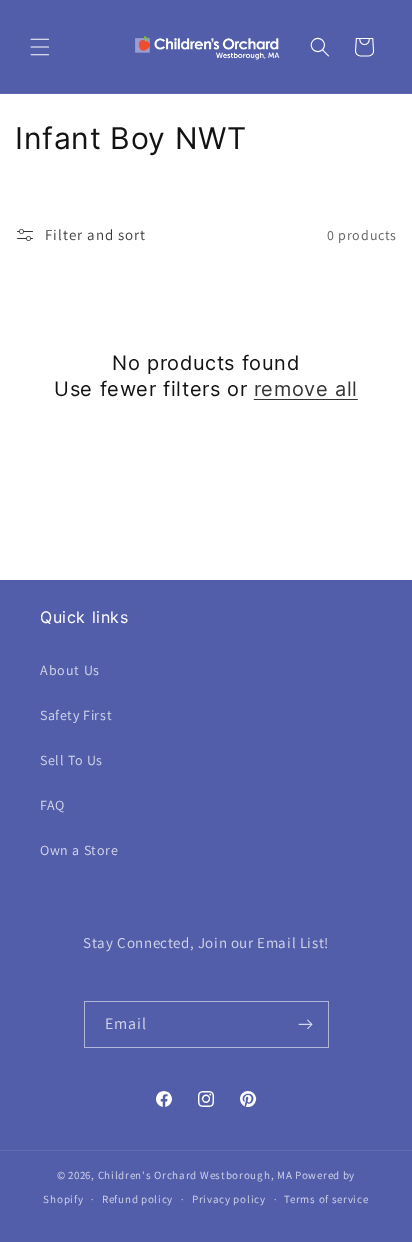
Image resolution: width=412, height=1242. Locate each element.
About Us (70, 670)
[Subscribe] (306, 1024)
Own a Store (79, 850)
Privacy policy (229, 1199)
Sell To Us (71, 760)
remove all (306, 389)
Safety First (76, 715)
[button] (40, 47)
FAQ (52, 805)
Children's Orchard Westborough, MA (195, 1175)
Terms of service (326, 1199)
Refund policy (137, 1199)
